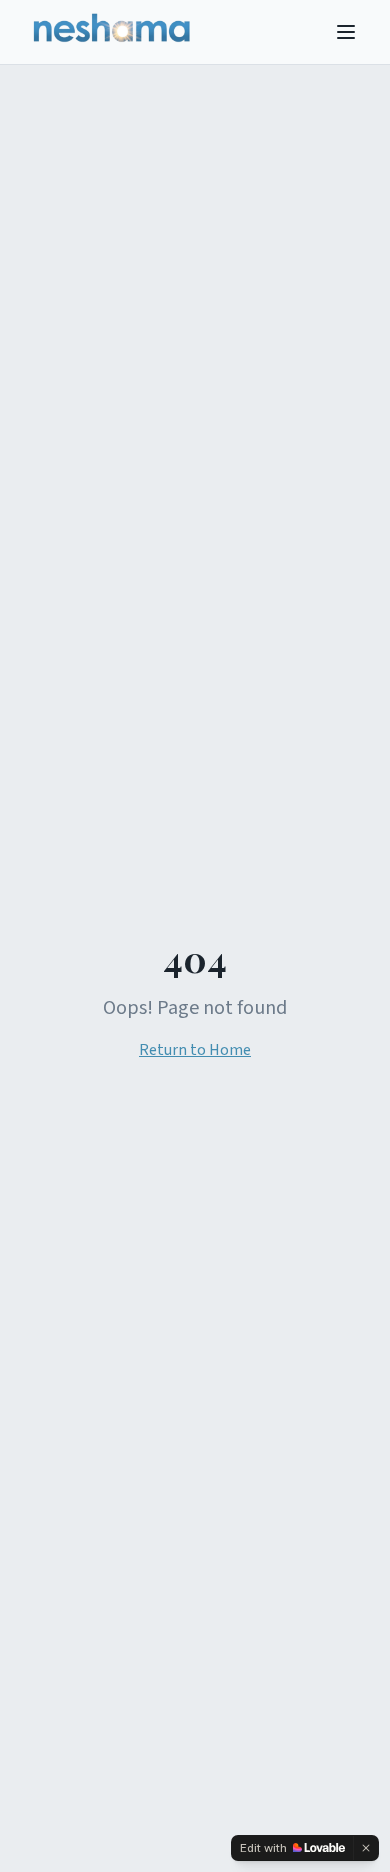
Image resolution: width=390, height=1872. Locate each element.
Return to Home (195, 1050)
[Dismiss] (366, 1848)
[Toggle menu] (346, 32)
